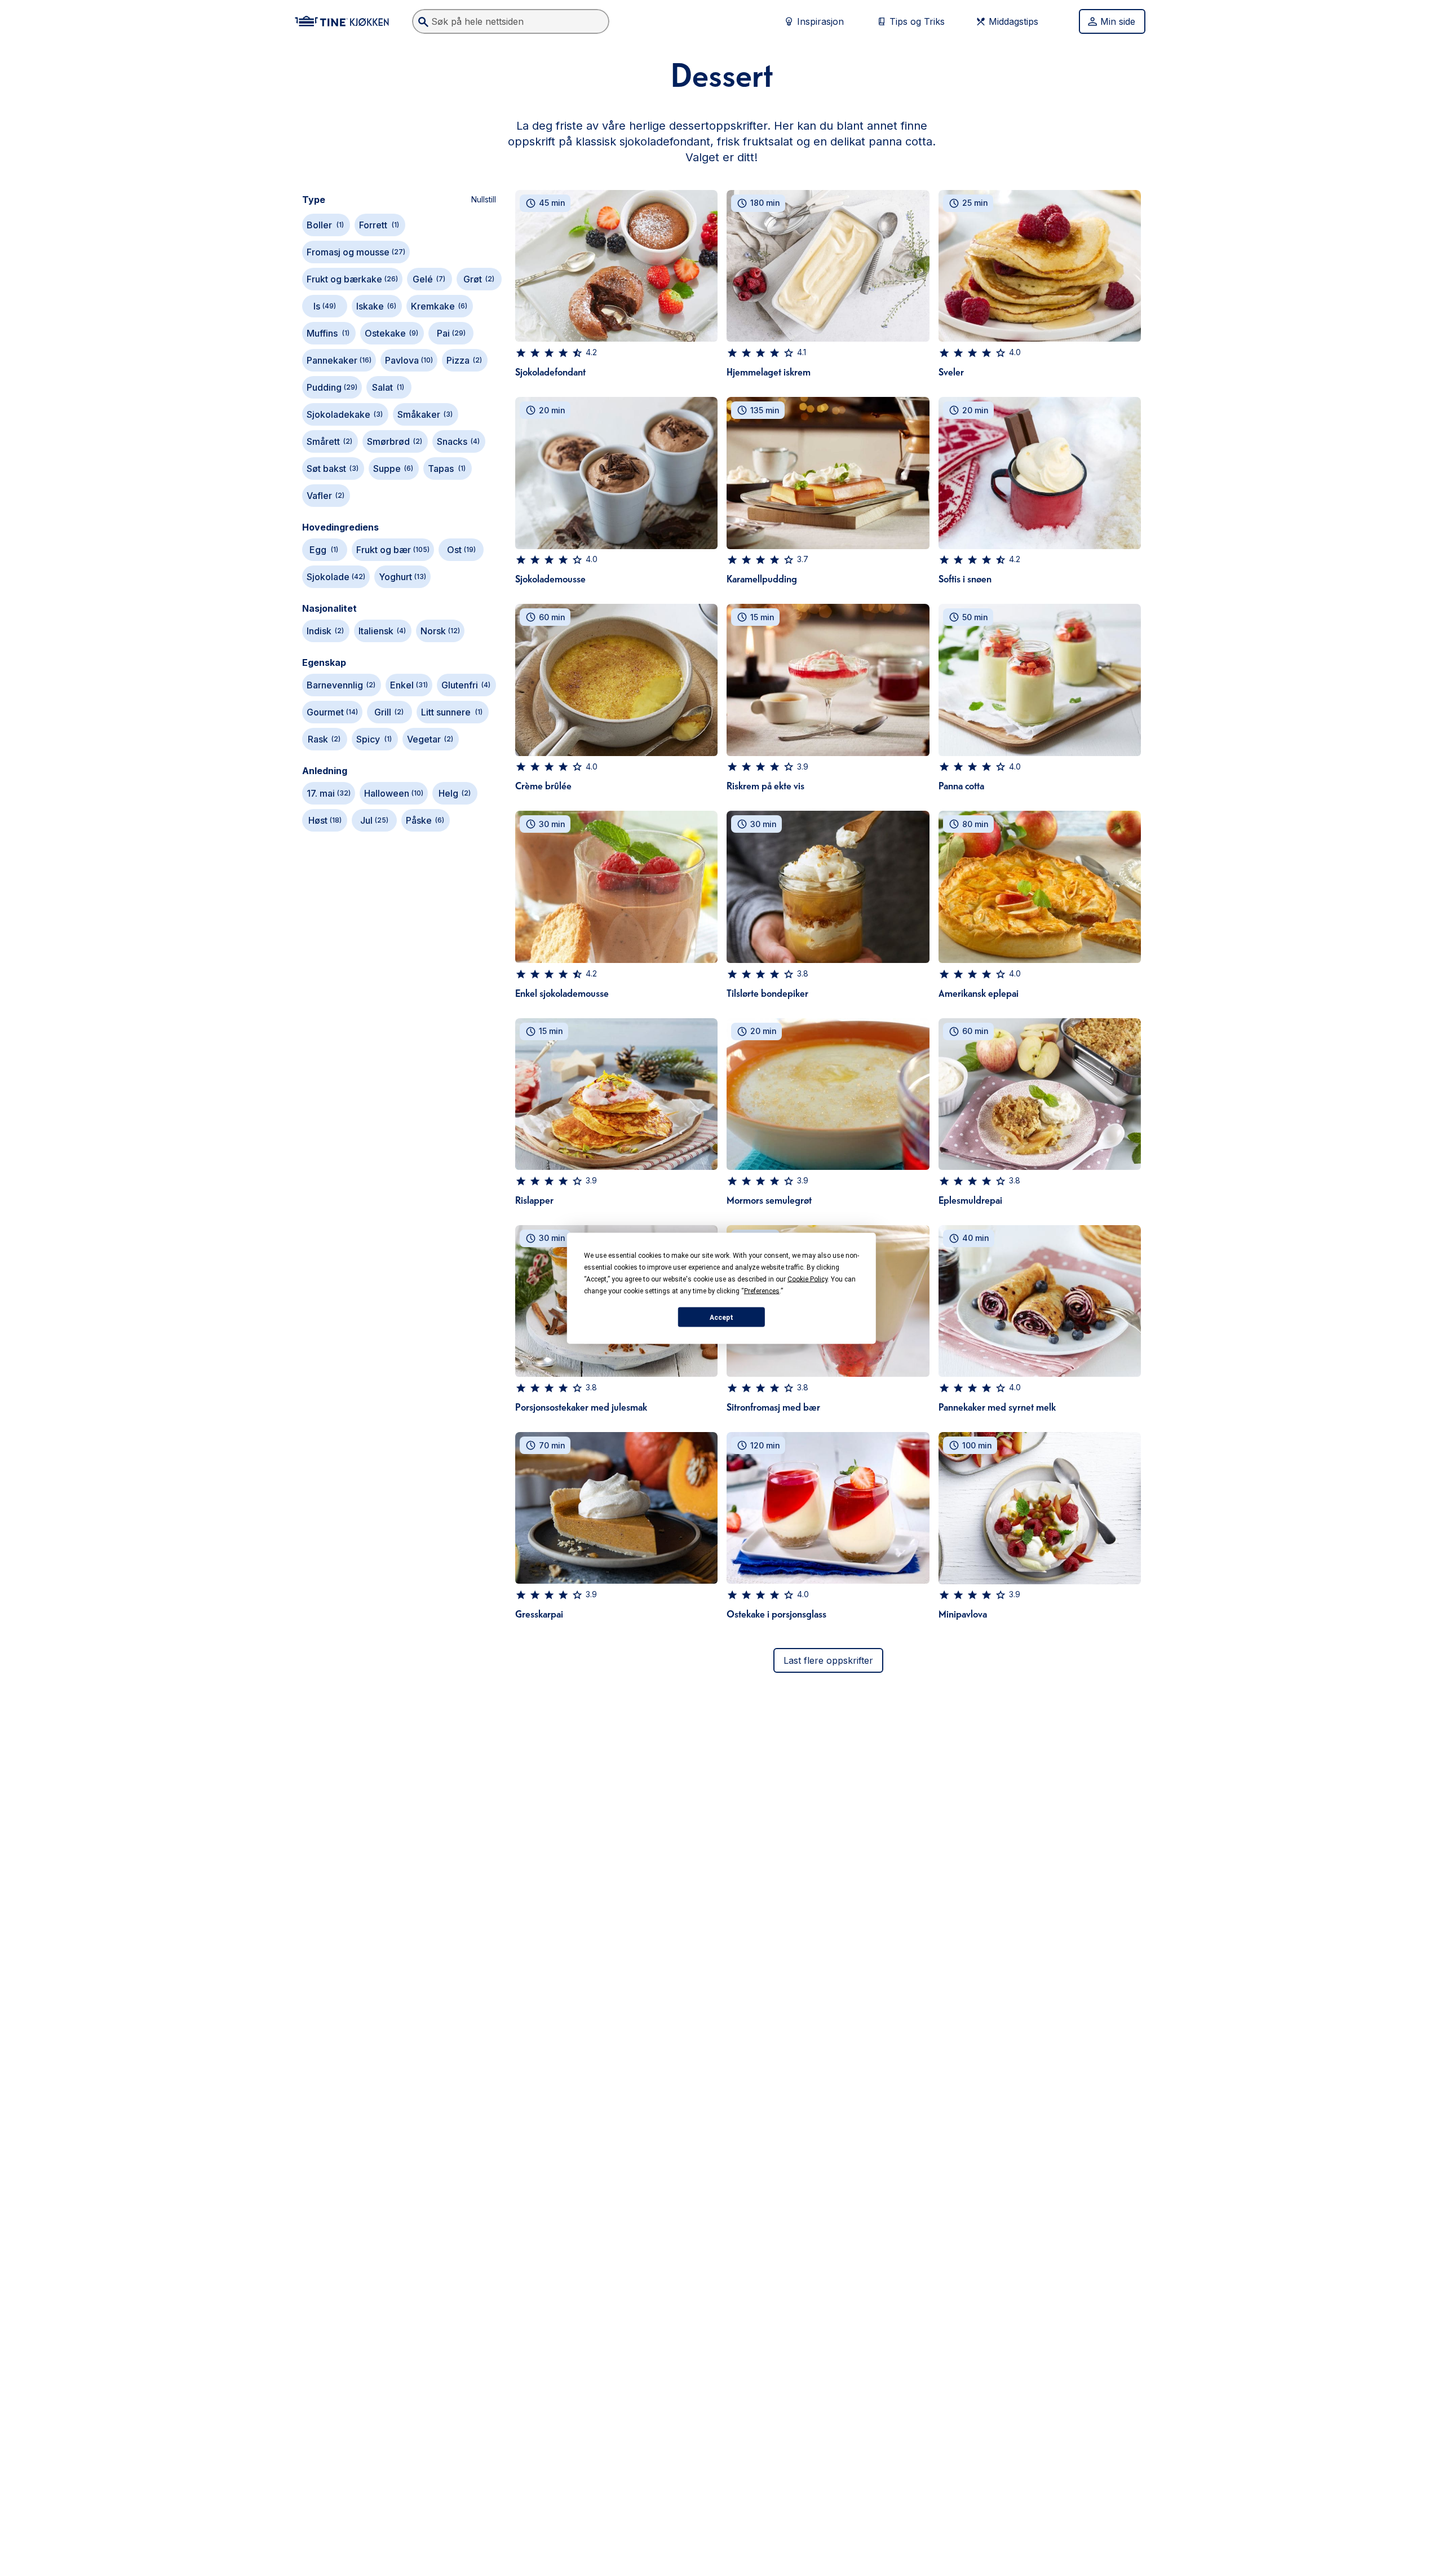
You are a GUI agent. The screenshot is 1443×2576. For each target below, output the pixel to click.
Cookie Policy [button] (807, 1279)
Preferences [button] (762, 1291)
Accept (721, 1317)
